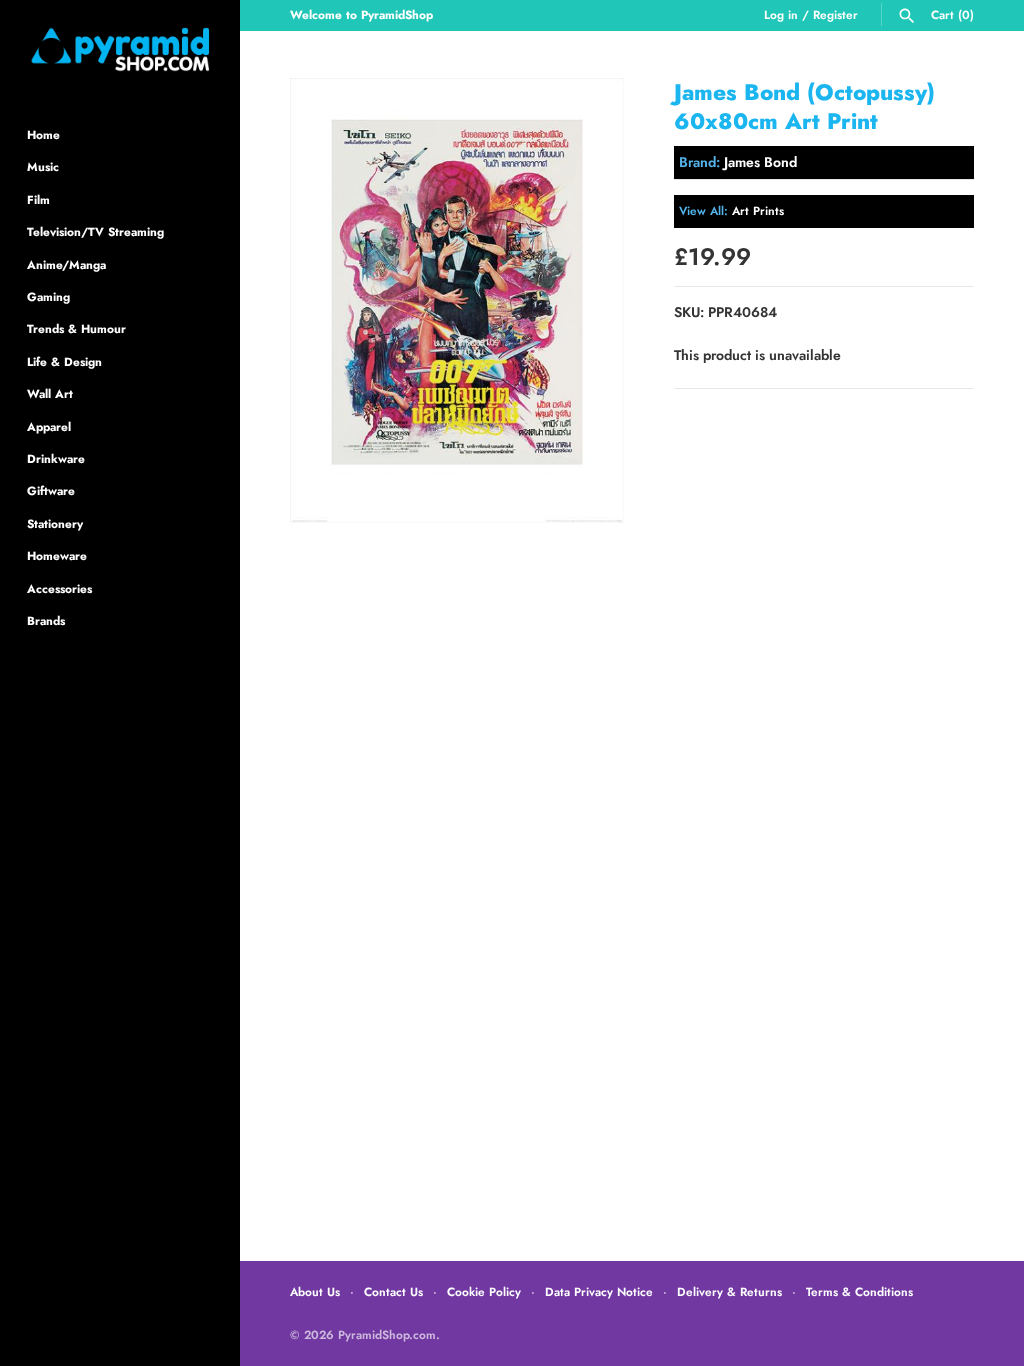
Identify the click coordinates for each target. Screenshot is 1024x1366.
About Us (315, 1291)
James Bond (760, 162)
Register (835, 14)
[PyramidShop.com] (120, 49)
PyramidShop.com (387, 1334)
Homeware (57, 555)
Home (43, 134)
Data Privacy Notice (599, 1291)
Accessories (59, 588)
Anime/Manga (66, 264)
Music (43, 166)
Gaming (48, 296)
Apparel (49, 426)
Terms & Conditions (859, 1291)
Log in (781, 14)
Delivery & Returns (729, 1291)
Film (38, 199)
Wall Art (50, 393)
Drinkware (56, 458)
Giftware (51, 490)
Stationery (55, 523)
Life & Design (64, 361)
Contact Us (393, 1291)
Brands (46, 620)
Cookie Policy (484, 1291)
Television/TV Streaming (95, 231)
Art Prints (758, 210)
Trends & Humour (76, 328)
